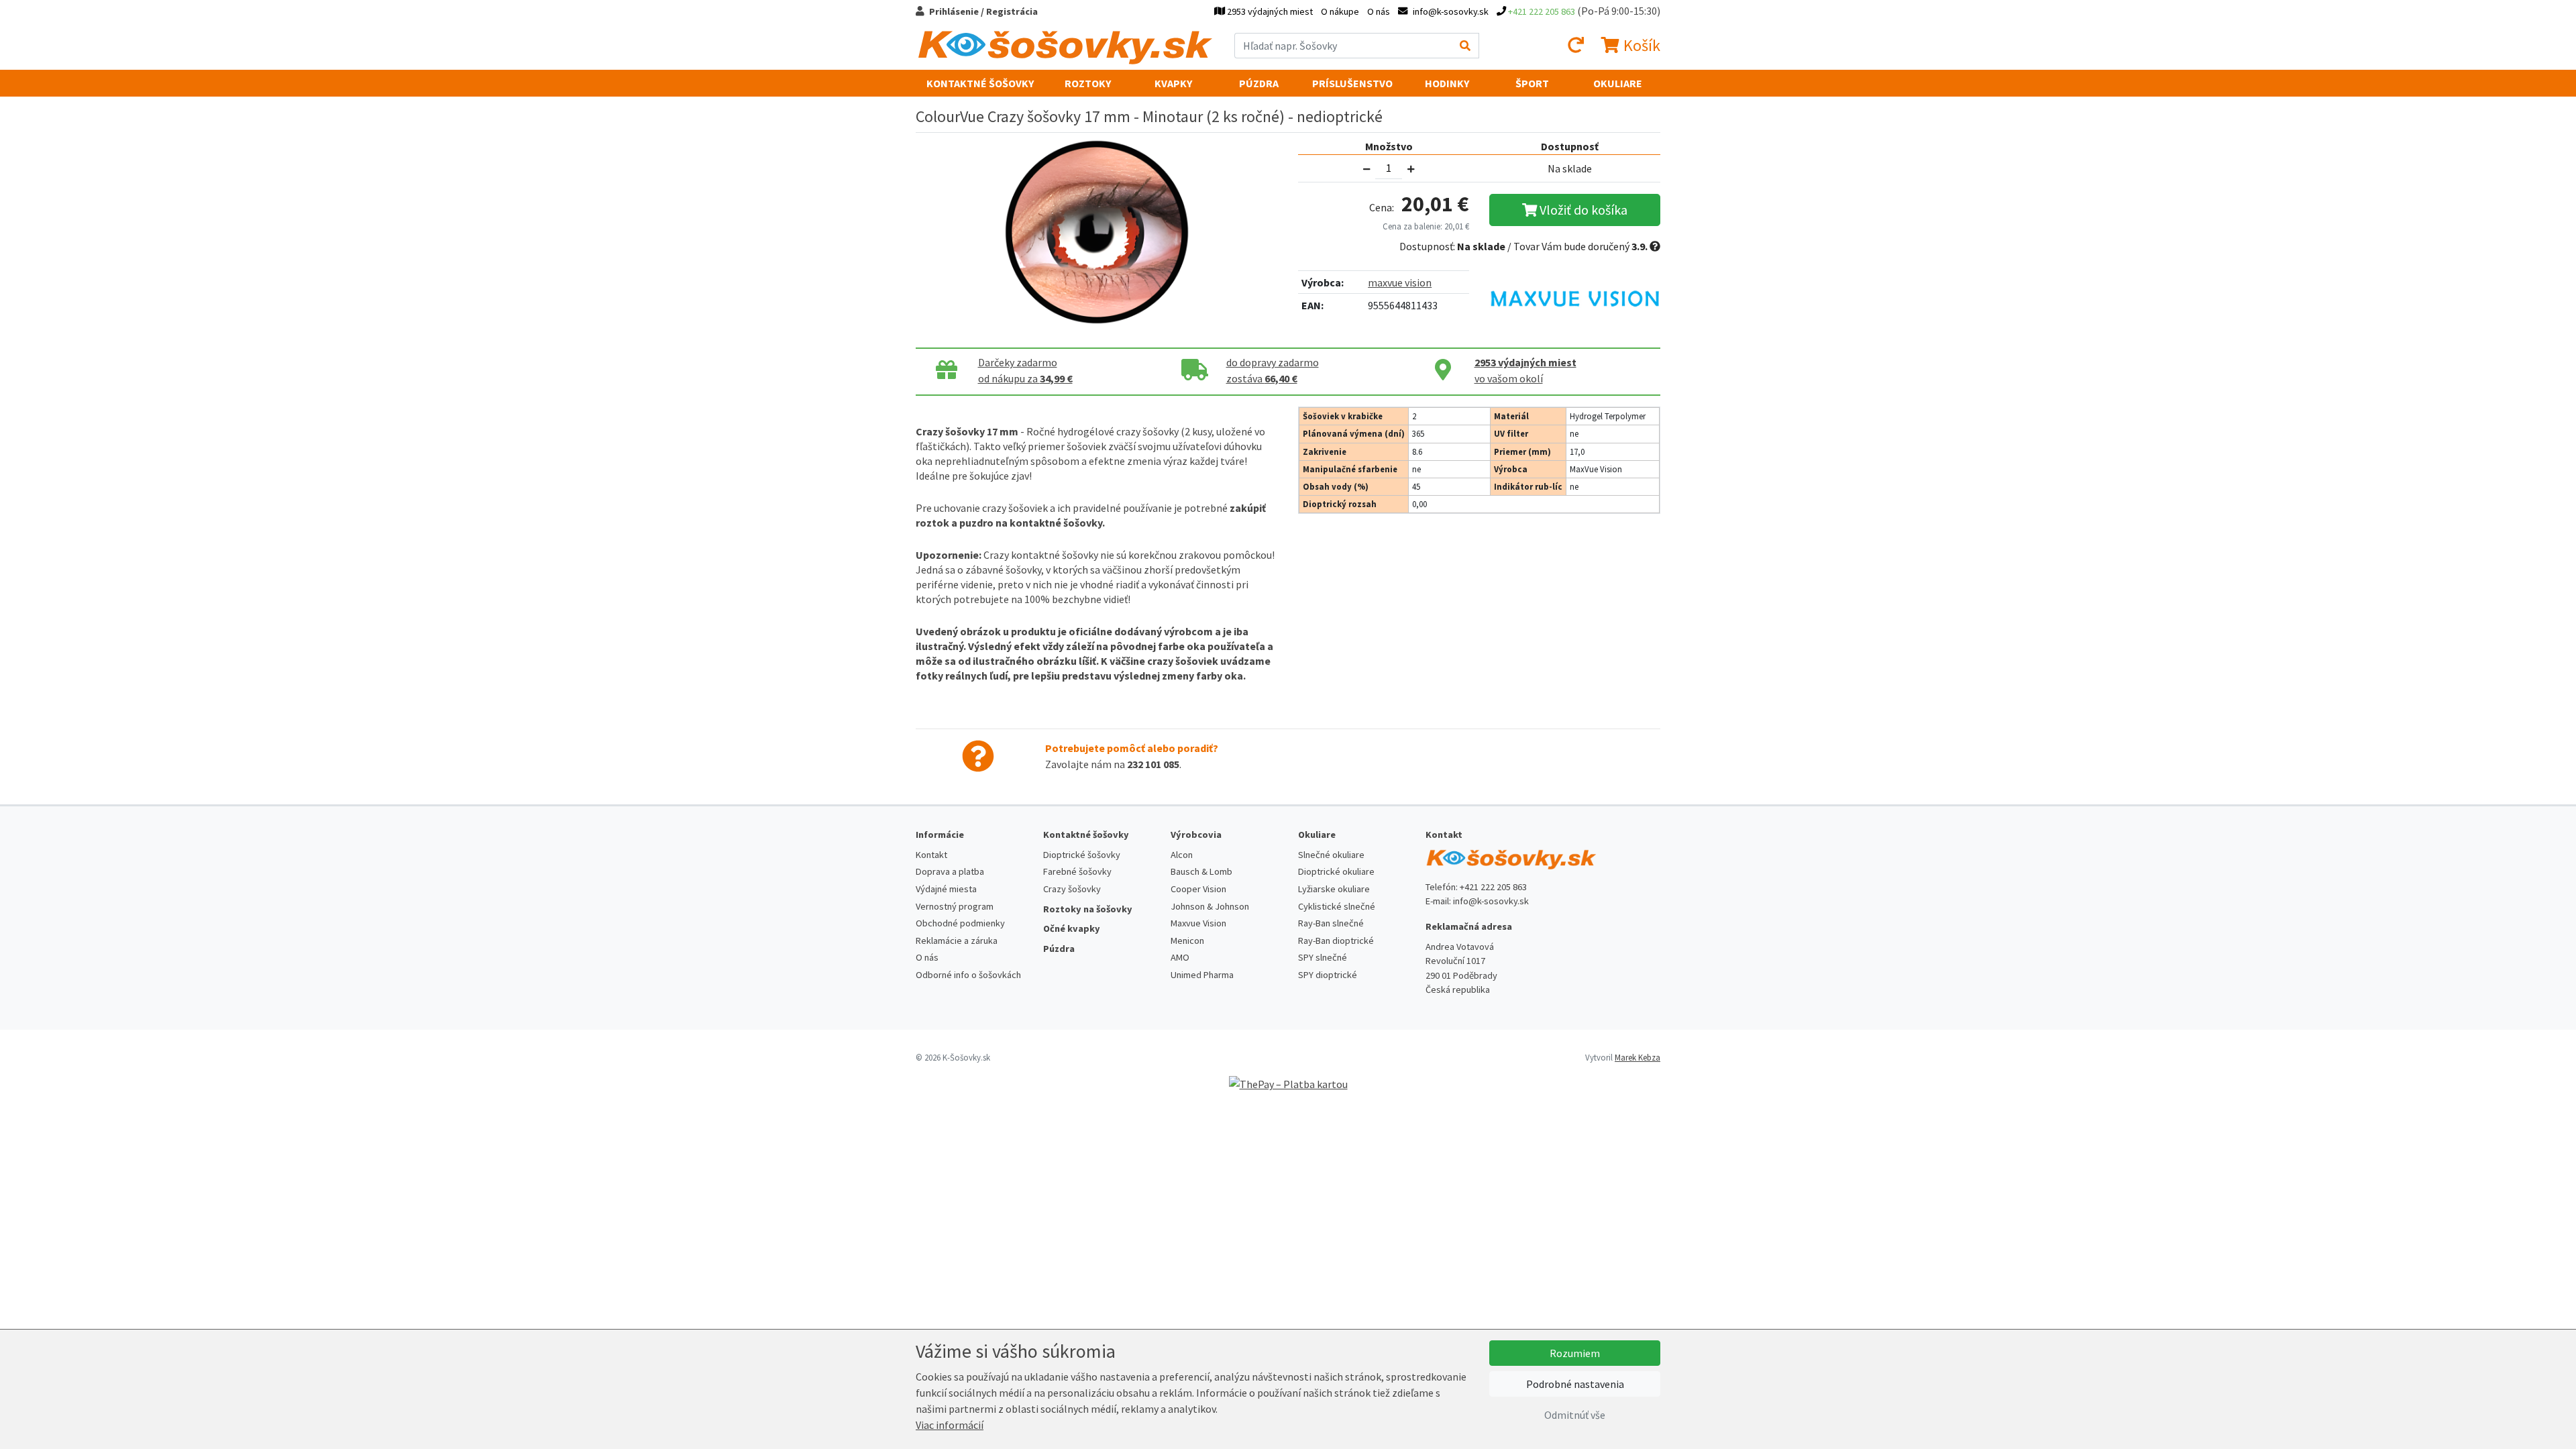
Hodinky (1447, 83)
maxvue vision (1400, 282)
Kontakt (931, 855)
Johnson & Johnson (1210, 906)
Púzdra (1259, 83)
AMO (1180, 957)
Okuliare (1618, 83)
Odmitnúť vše (1575, 1415)
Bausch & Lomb (1201, 871)
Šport (1532, 83)
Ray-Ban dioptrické (1336, 941)
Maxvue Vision (1198, 923)
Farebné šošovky (1077, 871)
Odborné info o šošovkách (968, 975)
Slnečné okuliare (1331, 855)
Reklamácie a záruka (957, 941)
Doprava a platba (950, 871)
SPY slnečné (1323, 957)
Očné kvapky (1072, 928)
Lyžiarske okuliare (1334, 889)
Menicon (1187, 941)
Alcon (1182, 855)
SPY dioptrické (1328, 975)
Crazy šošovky (1072, 889)
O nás (1379, 11)
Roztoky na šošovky (1088, 909)
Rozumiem (1575, 1353)
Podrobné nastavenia (1575, 1384)
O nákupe (1340, 11)
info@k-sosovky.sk (1491, 901)
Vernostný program (955, 906)
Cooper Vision (1198, 889)
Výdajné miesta (946, 889)
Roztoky (1088, 83)
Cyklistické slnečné (1337, 906)
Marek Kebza (1638, 1057)
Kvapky (1173, 83)
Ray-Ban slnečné (1331, 923)
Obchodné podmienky (960, 923)
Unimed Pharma (1202, 975)
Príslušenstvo (1352, 83)
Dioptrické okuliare (1336, 871)
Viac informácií (950, 1425)
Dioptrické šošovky (1082, 855)
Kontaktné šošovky (980, 83)
